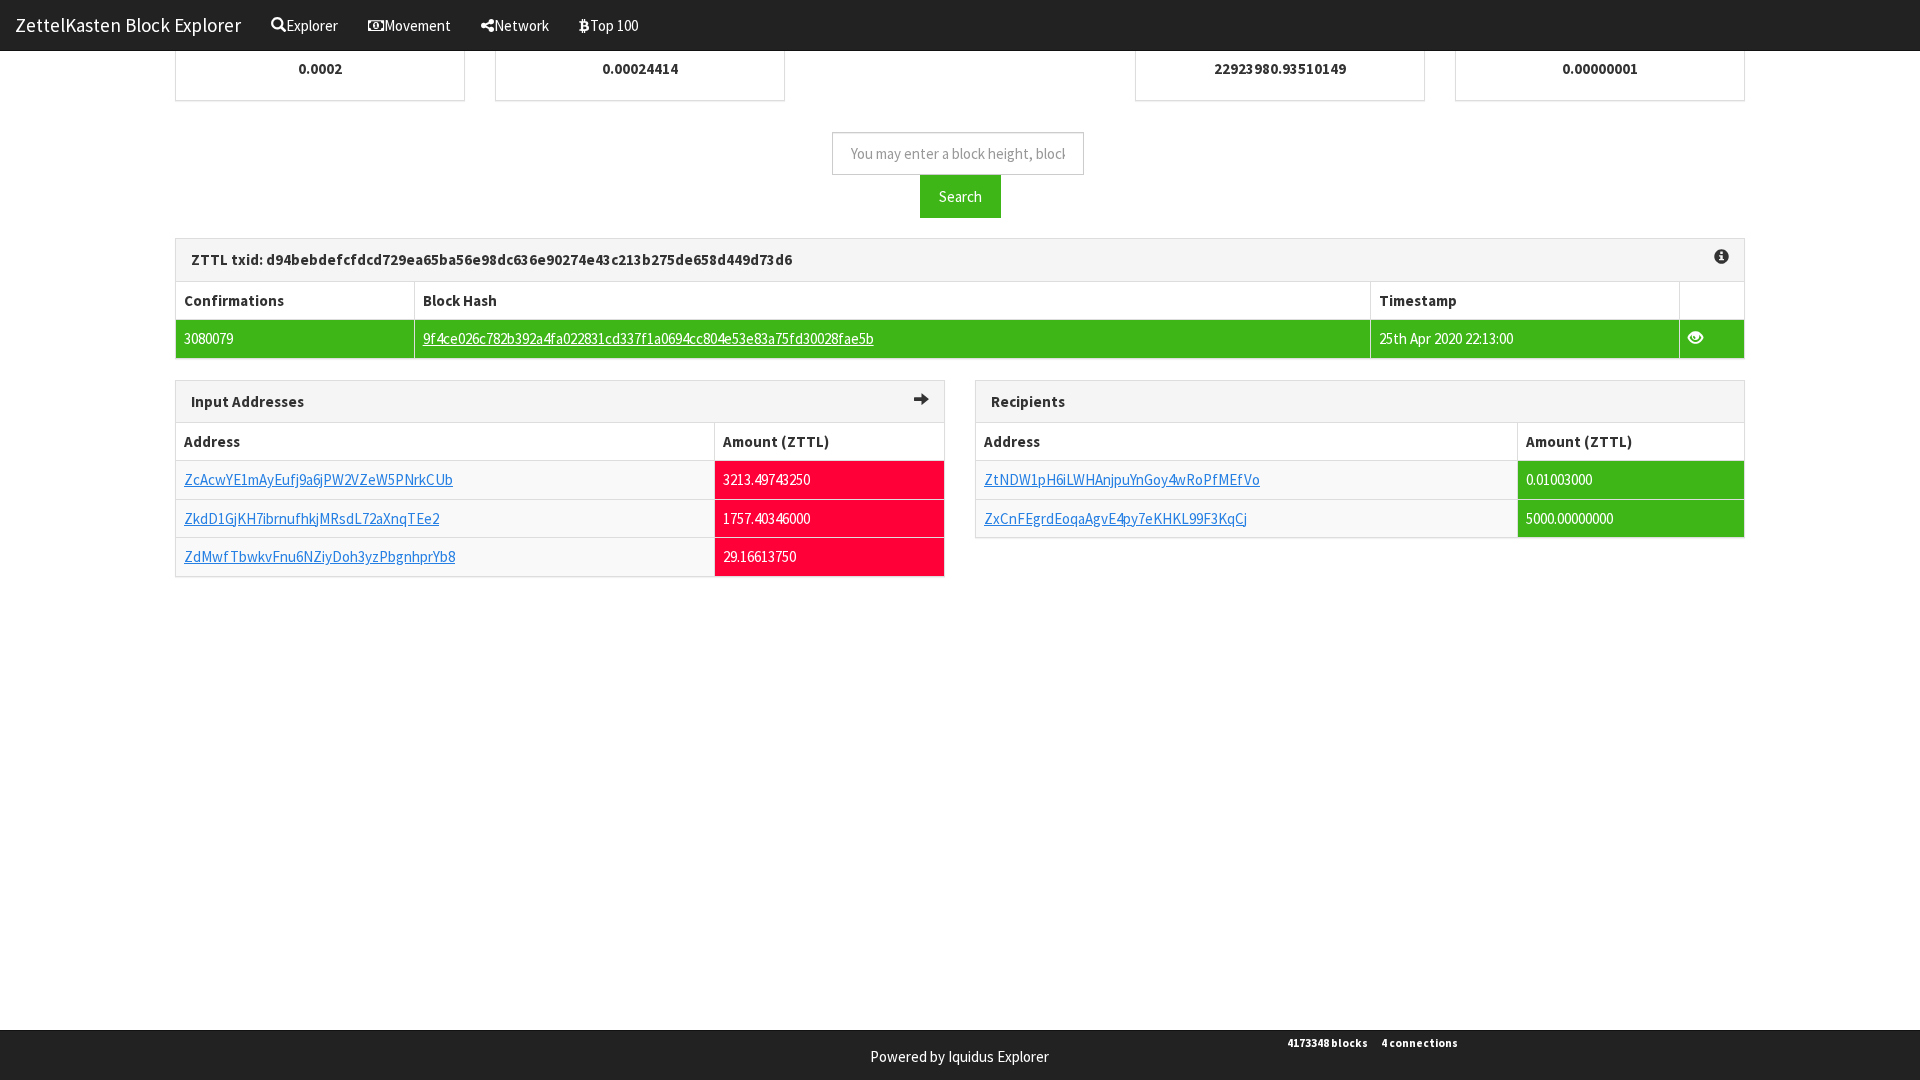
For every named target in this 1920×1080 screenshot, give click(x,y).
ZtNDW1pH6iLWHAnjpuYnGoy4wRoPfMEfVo (1122, 479)
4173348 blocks (1327, 1043)
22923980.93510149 (1280, 68)
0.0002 (320, 68)
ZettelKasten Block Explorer (128, 25)
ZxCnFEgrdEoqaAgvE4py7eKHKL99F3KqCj (1115, 518)
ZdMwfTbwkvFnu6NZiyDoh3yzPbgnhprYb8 (319, 556)
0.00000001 (1600, 68)
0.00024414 (640, 68)
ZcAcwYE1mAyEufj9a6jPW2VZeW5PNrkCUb (318, 479)
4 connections (1419, 1043)
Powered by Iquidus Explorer (959, 1056)
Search (960, 196)
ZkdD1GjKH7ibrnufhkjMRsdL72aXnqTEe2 (311, 518)
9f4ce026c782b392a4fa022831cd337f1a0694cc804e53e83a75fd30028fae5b (648, 338)
